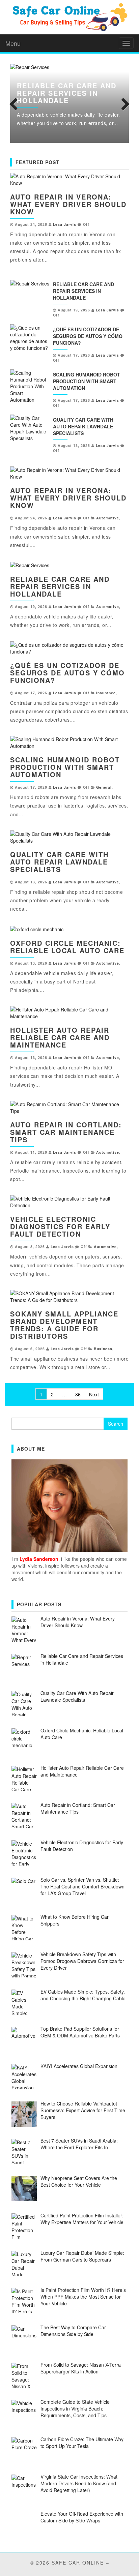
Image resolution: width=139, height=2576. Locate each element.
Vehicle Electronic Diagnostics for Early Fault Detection (60, 1226)
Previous (15, 103)
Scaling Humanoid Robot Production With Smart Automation (87, 381)
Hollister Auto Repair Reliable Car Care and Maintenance (60, 1037)
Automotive (108, 518)
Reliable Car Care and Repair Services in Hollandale (67, 93)
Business (103, 1349)
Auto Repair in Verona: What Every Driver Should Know (68, 204)
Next (124, 103)
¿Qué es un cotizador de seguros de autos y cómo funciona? (88, 336)
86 (78, 1394)
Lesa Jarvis (65, 224)
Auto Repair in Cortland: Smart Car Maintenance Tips (66, 1132)
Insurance (106, 693)
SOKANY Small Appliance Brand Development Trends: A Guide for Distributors (64, 1325)
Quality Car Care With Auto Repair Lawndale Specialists (83, 426)
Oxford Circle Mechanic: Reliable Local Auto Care (67, 947)
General (104, 787)
